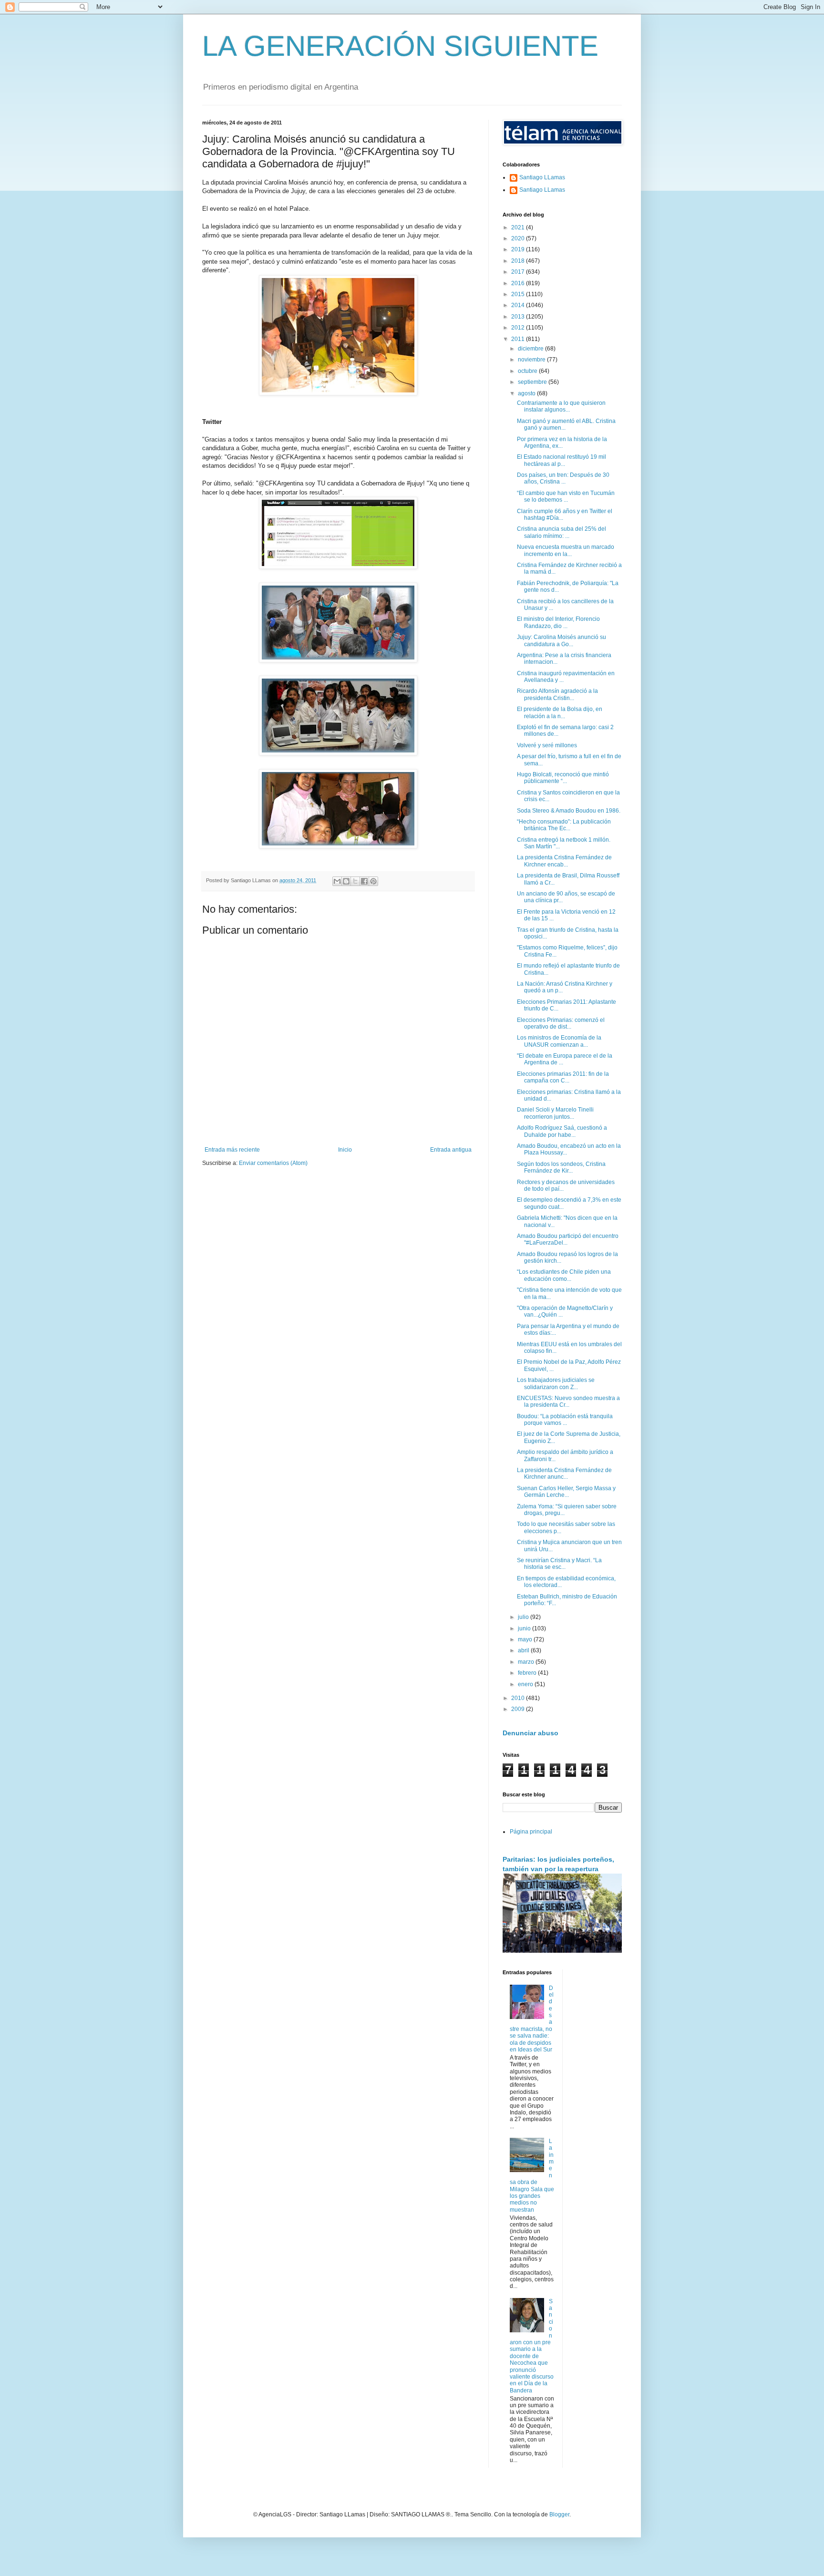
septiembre (533, 382)
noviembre (532, 360)
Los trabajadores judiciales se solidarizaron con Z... (556, 1383)
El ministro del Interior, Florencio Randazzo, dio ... (558, 622)
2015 (519, 294)
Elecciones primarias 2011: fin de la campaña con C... (563, 1077)
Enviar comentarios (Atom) (273, 1163)
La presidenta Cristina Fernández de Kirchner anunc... (564, 1473)
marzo (527, 1662)
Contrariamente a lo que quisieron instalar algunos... (561, 406)
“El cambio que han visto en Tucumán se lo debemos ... (566, 496)
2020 (519, 238)
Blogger (559, 2514)
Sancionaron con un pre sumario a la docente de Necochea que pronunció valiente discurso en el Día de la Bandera (532, 2346)
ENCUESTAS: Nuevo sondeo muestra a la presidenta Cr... (568, 1401)
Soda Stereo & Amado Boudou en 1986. (569, 811)
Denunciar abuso (530, 1733)
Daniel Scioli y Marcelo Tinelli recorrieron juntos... (555, 1113)
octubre (528, 371)
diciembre (531, 349)
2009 (519, 1709)
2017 (519, 272)
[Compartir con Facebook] (364, 881)
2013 (519, 317)
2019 (519, 249)
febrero (528, 1673)
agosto (527, 393)
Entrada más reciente (232, 1150)
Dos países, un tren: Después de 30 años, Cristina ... (563, 478)
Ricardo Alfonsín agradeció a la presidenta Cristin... (557, 694)
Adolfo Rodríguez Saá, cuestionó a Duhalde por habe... (562, 1131)
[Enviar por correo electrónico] (337, 881)
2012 (519, 328)
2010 (519, 1698)
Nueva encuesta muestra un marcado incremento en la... (566, 550)
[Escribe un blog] (346, 881)
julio (524, 1617)
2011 (519, 339)
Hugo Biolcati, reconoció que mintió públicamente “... (563, 778)
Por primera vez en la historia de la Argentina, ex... (562, 443)
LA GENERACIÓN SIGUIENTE (400, 46)
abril (524, 1650)
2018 (519, 261)
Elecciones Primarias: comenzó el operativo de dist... (561, 1023)
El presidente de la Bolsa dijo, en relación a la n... (560, 712)
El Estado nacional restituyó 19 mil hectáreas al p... (561, 460)
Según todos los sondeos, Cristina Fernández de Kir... (561, 1167)
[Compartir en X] (355, 881)
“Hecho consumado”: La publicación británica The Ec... (564, 825)
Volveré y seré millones (547, 745)
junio (525, 1628)
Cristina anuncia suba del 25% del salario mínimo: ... (561, 532)
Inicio (345, 1150)
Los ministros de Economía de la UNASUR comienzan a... (559, 1041)
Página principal (531, 1832)
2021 (519, 227)
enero (526, 1684)
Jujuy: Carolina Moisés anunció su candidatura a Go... (561, 640)
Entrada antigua (451, 1150)
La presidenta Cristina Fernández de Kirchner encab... (564, 861)
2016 (519, 283)
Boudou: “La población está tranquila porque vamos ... (565, 1420)
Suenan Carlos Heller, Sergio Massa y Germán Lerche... (566, 1492)
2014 (519, 305)
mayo (526, 1639)
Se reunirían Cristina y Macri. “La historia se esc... (559, 1564)
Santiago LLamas (542, 177)
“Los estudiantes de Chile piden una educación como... (564, 1275)
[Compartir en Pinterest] (373, 881)
